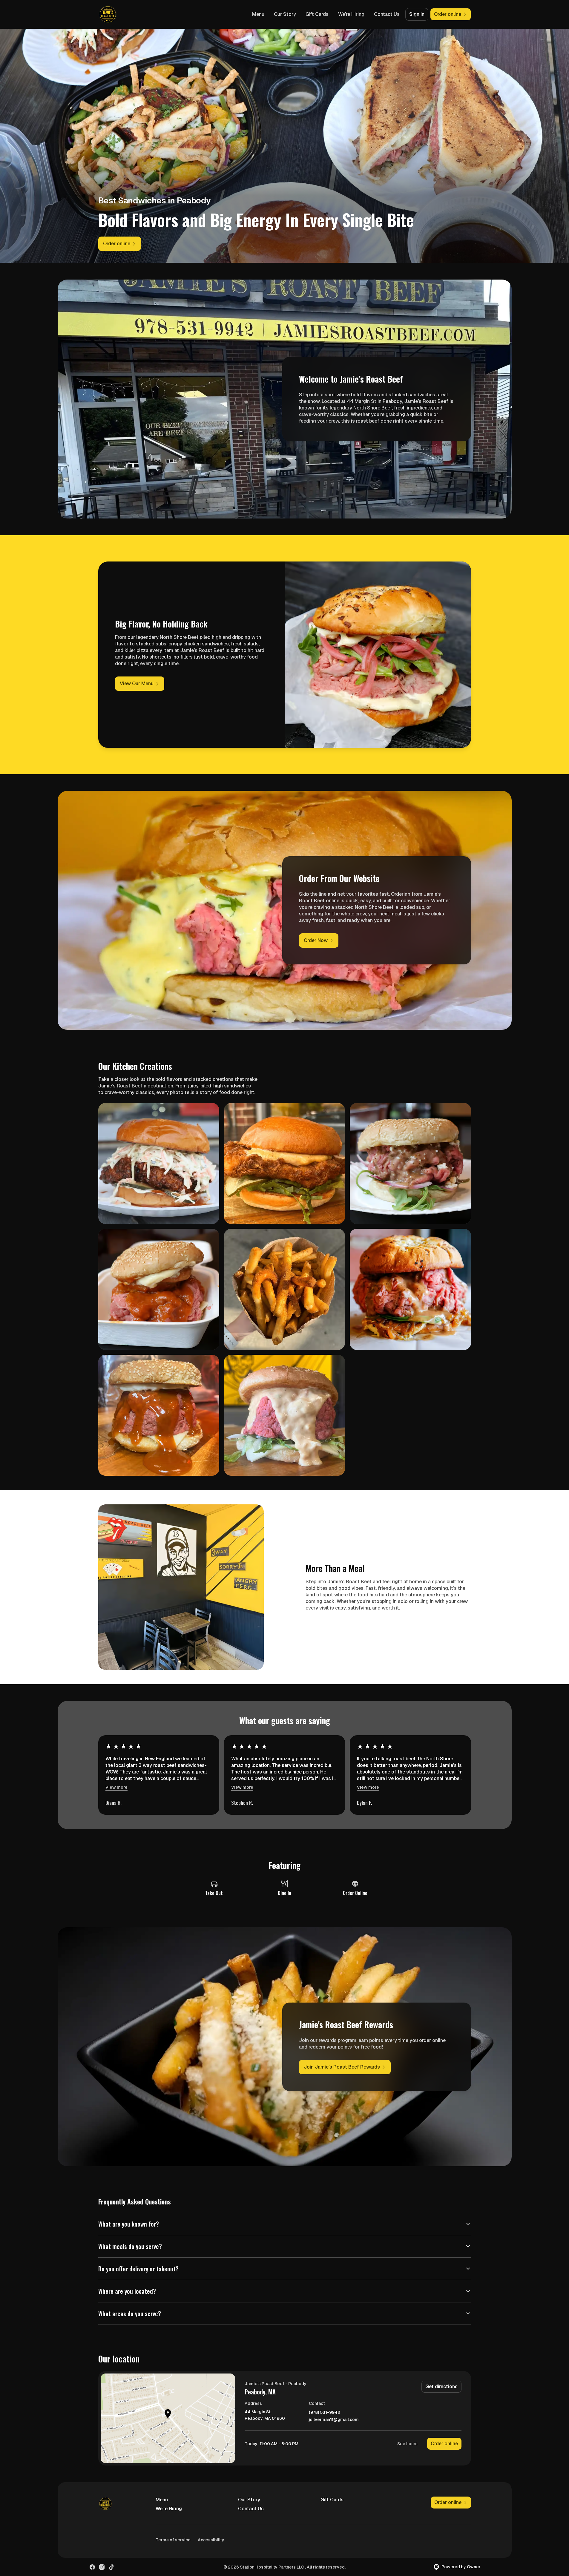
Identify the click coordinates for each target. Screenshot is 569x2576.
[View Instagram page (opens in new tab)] (102, 2567)
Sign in (417, 14)
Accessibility (211, 2540)
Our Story (285, 14)
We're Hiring (351, 14)
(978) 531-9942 (325, 2412)
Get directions (441, 2386)
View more (116, 1787)
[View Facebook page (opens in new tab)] (92, 2567)
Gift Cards (317, 14)
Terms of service (173, 2540)
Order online (444, 2444)
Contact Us (387, 14)
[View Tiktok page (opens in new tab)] (111, 2567)
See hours (407, 2444)
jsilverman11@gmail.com (334, 2420)
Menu (258, 14)
